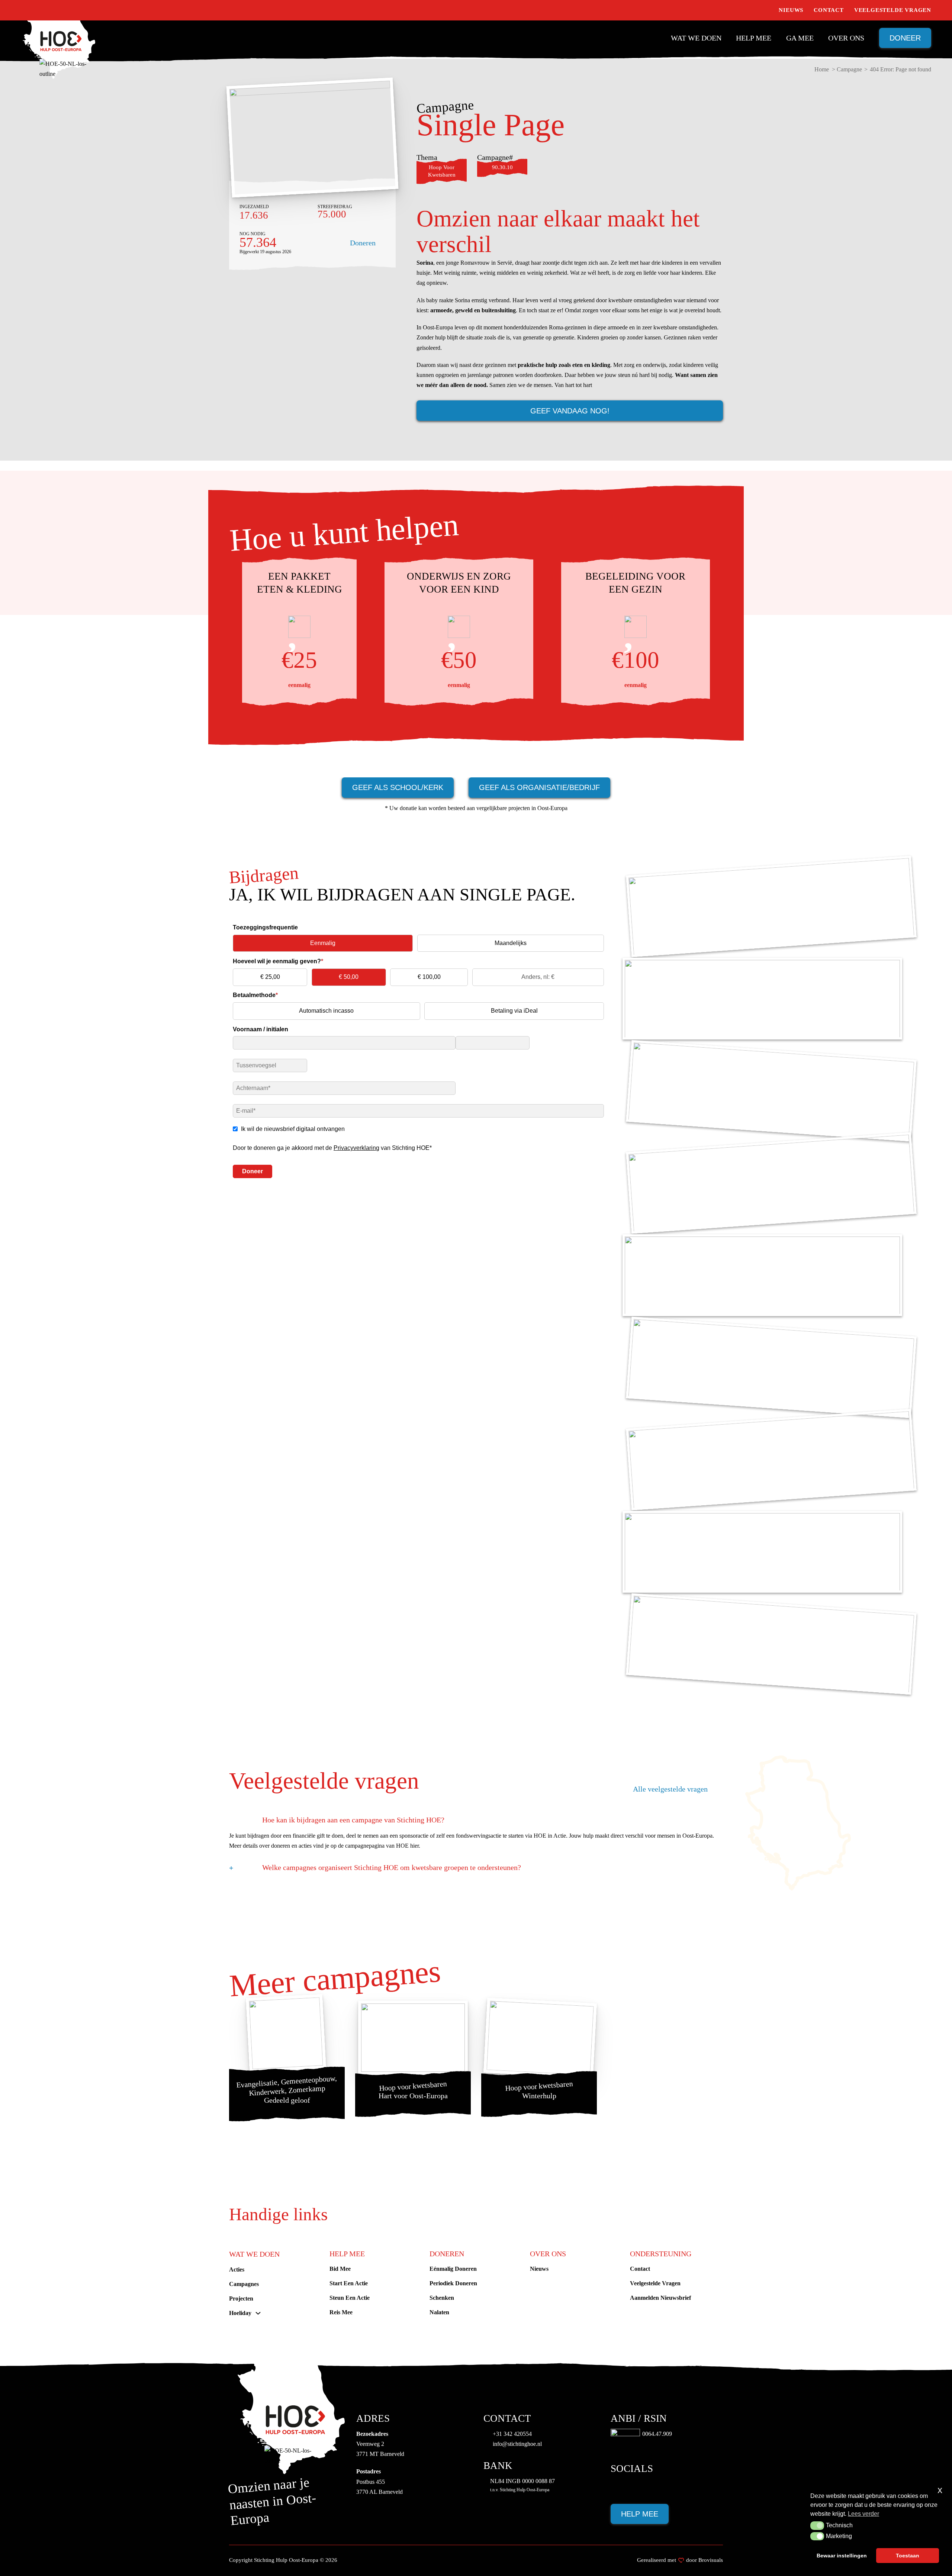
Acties (237, 2269)
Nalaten (439, 2312)
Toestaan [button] (908, 2556)
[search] (765, 10)
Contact (829, 10)
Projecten (241, 2298)
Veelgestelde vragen (893, 10)
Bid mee (340, 2269)
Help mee (754, 38)
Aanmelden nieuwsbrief (660, 2298)
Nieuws (791, 10)
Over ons (846, 38)
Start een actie (349, 2283)
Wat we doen (696, 38)
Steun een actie (350, 2298)
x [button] (940, 2490)
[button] (817, 2525)
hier (414, 1846)
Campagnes (244, 2284)
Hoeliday (240, 2313)
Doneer (905, 38)
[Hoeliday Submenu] (258, 2313)
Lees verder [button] (863, 2514)
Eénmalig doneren (453, 2269)
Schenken (442, 2298)
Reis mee (341, 2312)
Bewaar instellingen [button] (842, 2556)
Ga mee (800, 38)
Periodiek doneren (453, 2283)
